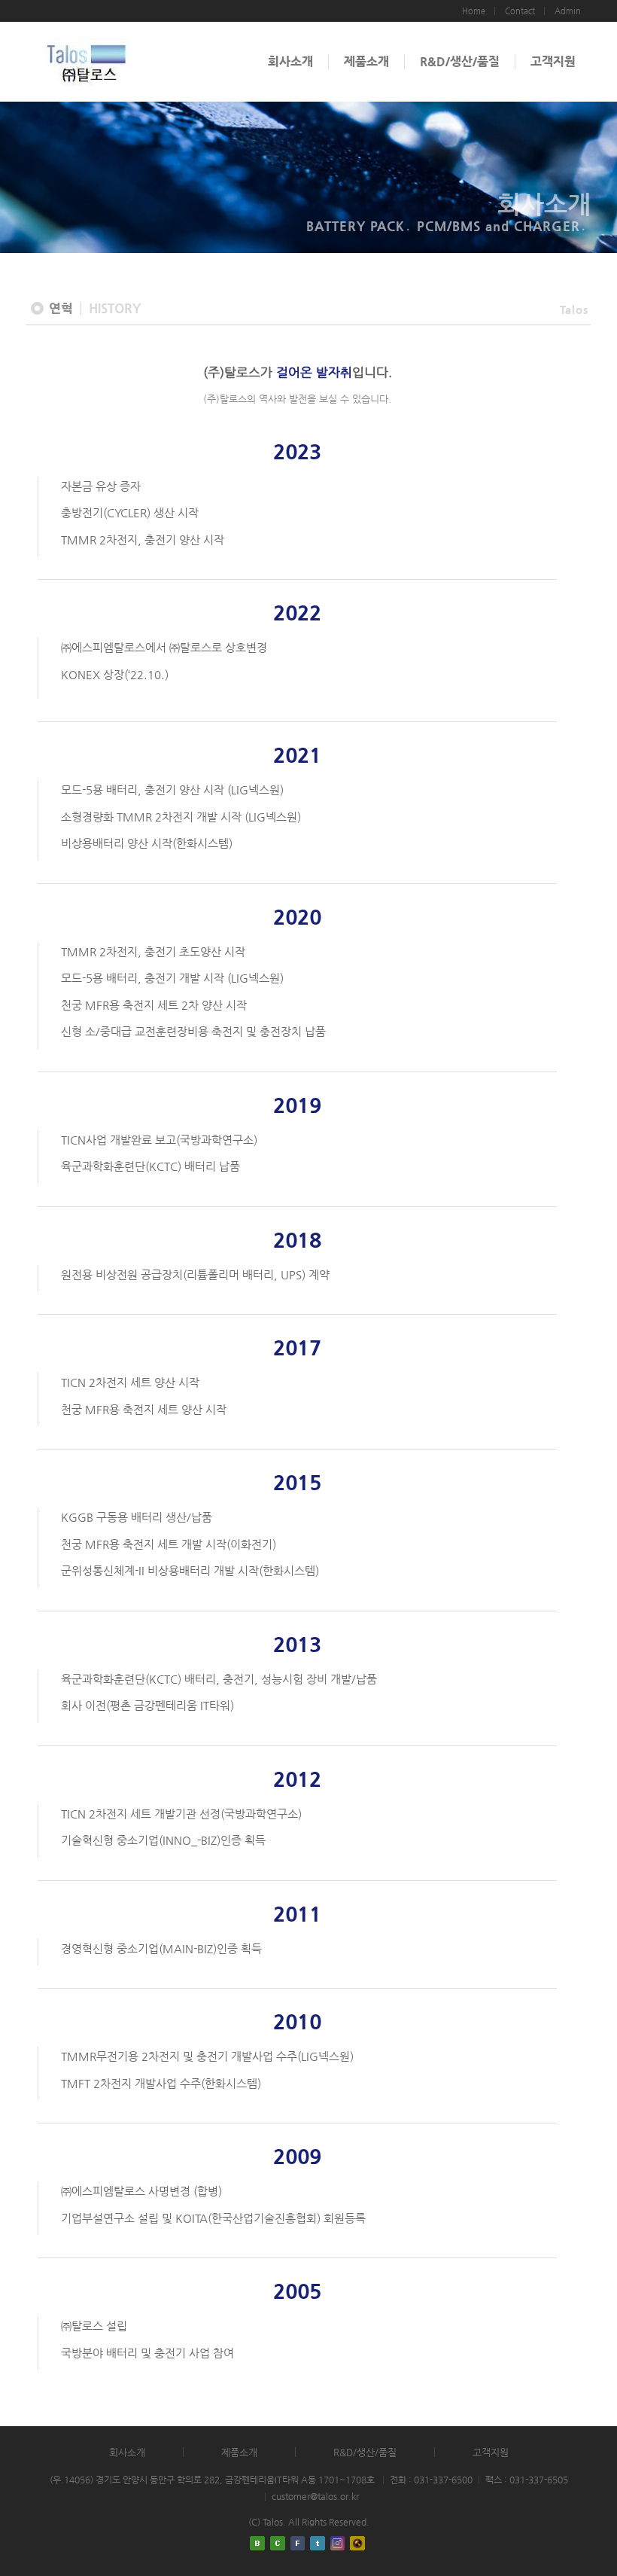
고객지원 (553, 61)
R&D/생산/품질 (460, 61)
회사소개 (290, 61)
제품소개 (366, 61)
